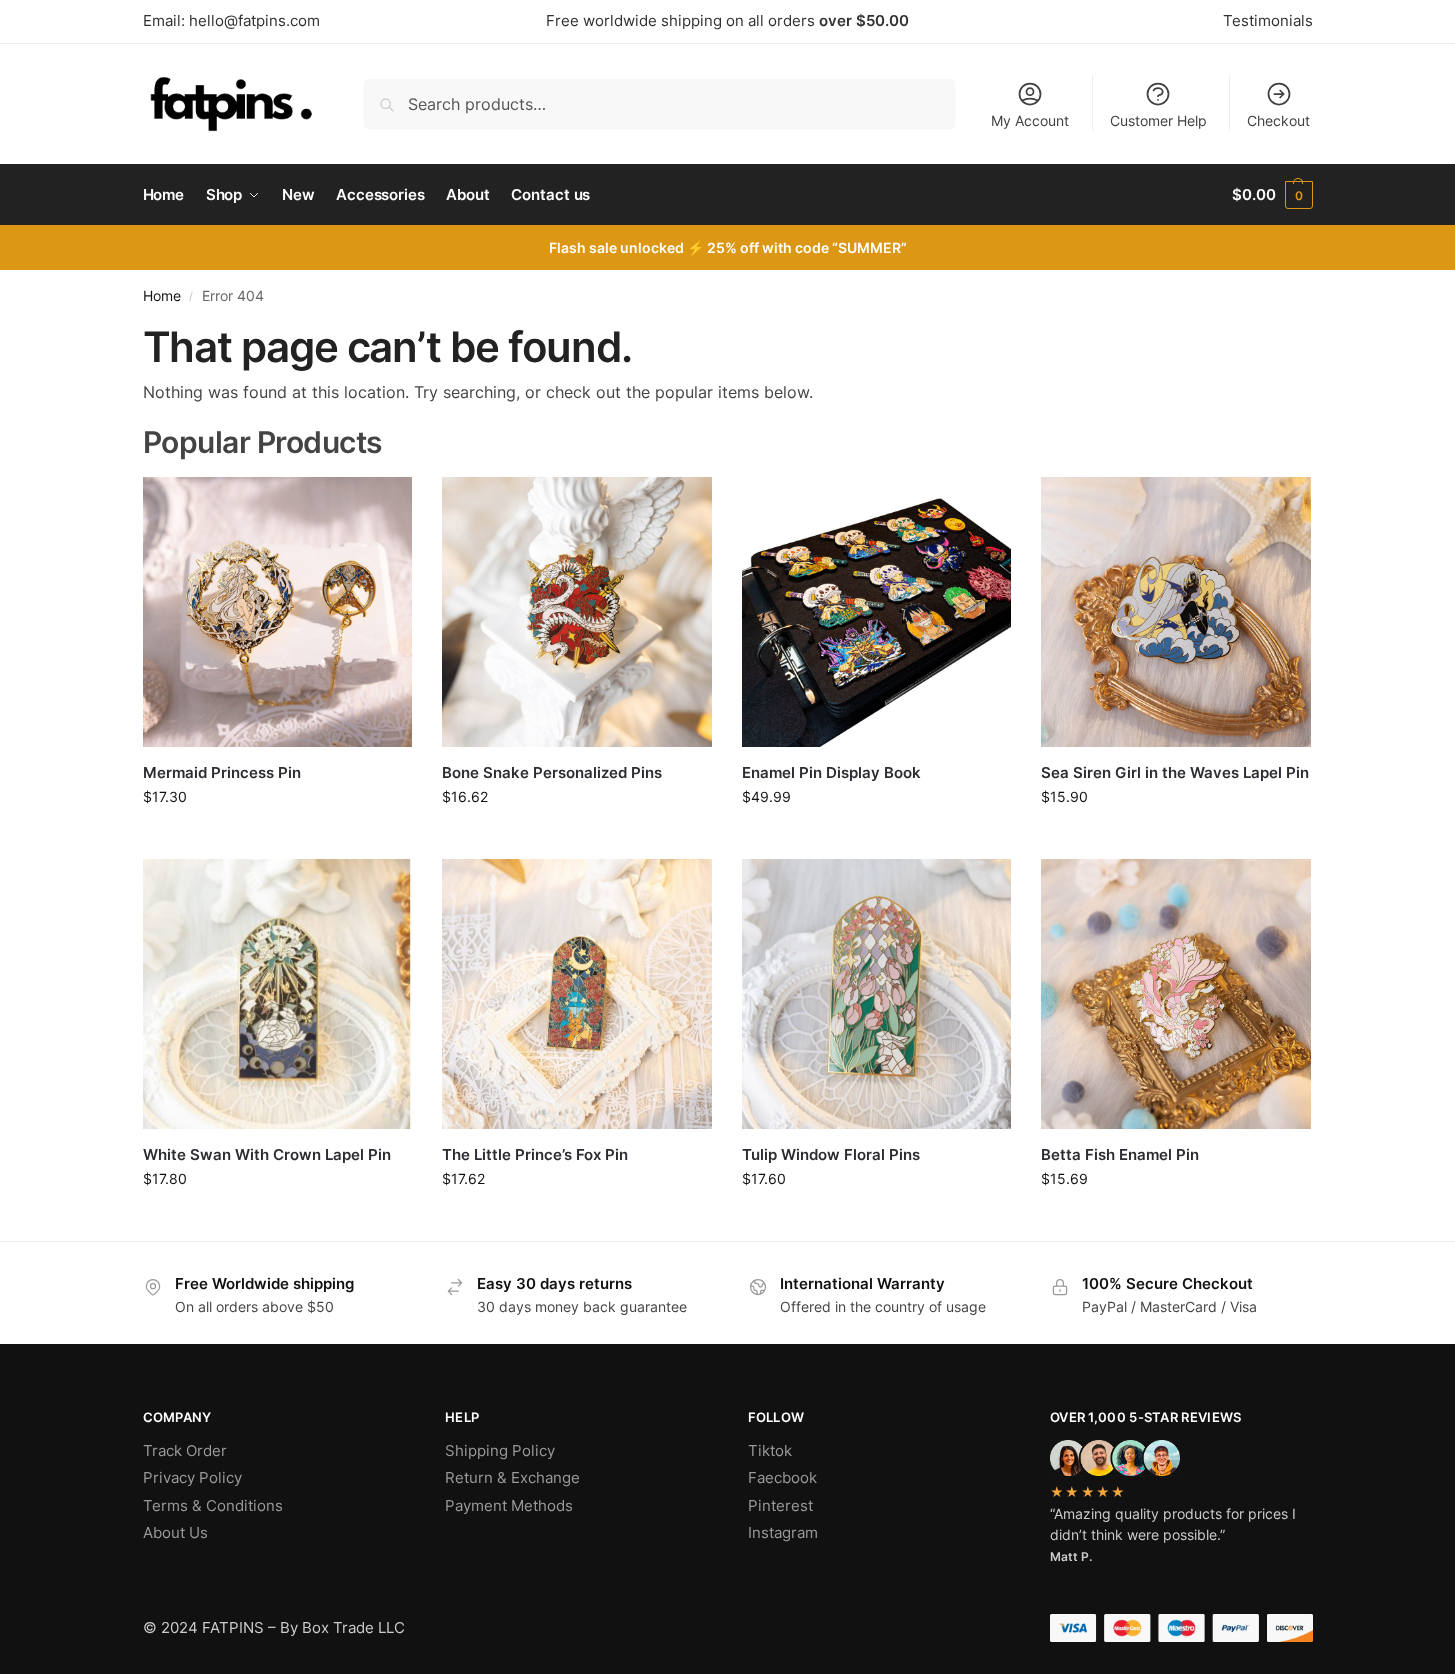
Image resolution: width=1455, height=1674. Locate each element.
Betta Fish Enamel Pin (1120, 1154)
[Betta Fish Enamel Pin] (1176, 994)
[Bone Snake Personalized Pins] (577, 612)
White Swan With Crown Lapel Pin (267, 1154)
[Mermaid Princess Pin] (278, 612)
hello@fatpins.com (254, 20)
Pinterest (780, 1505)
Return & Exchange (512, 1477)
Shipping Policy (500, 1450)
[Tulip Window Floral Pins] (877, 994)
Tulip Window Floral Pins (831, 1154)
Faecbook (782, 1477)
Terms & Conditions (213, 1505)
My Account (1030, 120)
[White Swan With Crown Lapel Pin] (278, 994)
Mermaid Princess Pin (222, 772)
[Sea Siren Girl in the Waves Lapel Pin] (1176, 612)
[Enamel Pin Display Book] (877, 612)
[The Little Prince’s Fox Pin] (577, 994)
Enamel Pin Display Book (831, 772)
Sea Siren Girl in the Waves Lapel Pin (1175, 772)
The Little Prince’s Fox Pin (535, 1154)
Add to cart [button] (277, 838)
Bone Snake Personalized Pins (552, 772)
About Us (175, 1532)
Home (162, 296)
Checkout (1278, 120)
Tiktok (770, 1450)
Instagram (783, 1532)
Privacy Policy (192, 1477)
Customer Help (1158, 120)
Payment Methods (509, 1505)
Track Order (185, 1450)
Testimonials (1268, 20)
